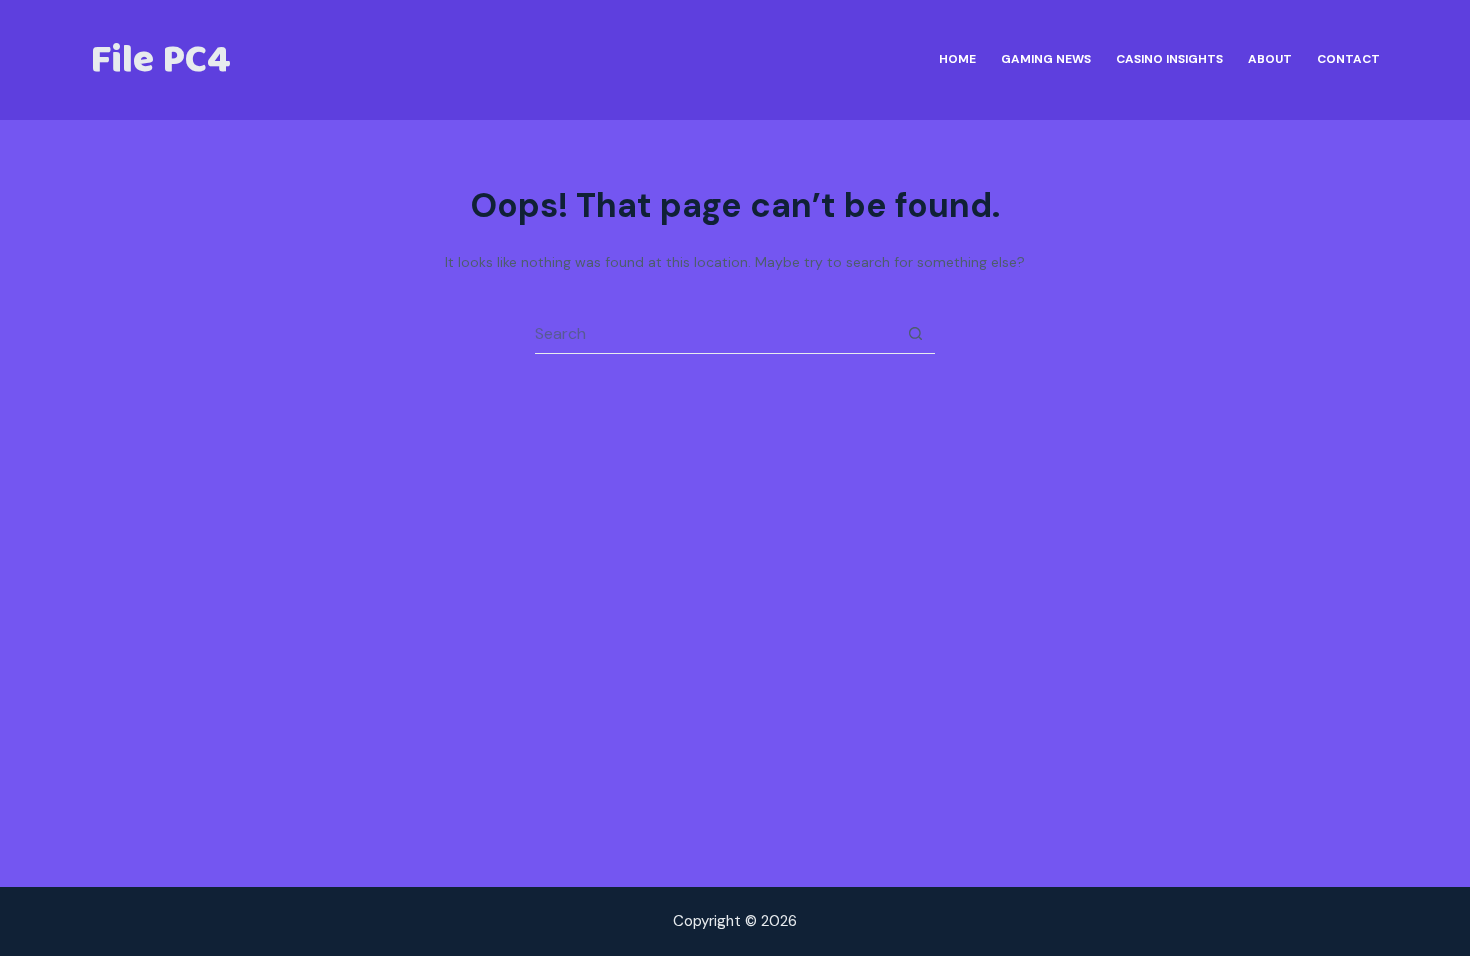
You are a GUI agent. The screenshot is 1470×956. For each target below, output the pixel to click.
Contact (1348, 59)
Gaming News (1046, 59)
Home (957, 59)
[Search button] (915, 334)
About (1270, 59)
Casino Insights (1169, 59)
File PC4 (160, 60)
